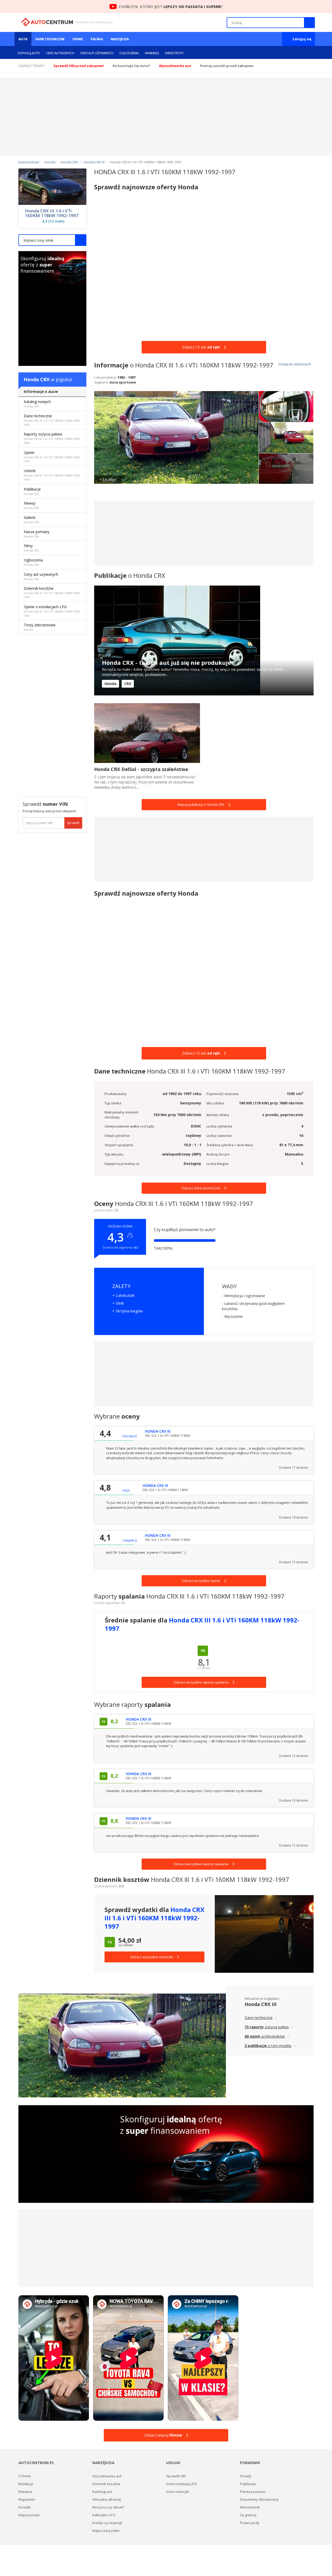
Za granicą (248, 2515)
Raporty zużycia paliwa (52, 438)
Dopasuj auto (29, 53)
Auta (23, 39)
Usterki (52, 475)
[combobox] (52, 240)
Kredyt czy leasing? (107, 2523)
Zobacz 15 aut (201, 347)
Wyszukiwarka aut (107, 2476)
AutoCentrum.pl (47, 22)
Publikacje (32, 491)
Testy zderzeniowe (40, 627)
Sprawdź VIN (176, 2476)
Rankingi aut (102, 2492)
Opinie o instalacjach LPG (52, 611)
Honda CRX (37, 379)
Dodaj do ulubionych (294, 364)
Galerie (31, 519)
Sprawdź (73, 823)
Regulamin (27, 2499)
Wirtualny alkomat (107, 2499)
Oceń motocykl (178, 2492)
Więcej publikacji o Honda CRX (201, 804)
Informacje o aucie (41, 391)
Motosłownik (250, 2507)
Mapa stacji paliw (106, 2531)
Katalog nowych (37, 404)
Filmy (31, 548)
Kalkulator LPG (104, 2515)
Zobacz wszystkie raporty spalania (201, 1864)
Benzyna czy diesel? (108, 2507)
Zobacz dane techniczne (201, 1188)
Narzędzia (120, 39)
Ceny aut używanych (97, 53)
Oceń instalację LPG (181, 2484)
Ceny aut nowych (60, 53)
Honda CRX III (261, 2004)
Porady (246, 2476)
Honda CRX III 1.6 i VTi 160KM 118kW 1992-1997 (52, 213)
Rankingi (152, 53)
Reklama (25, 2492)
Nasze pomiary (37, 534)
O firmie (25, 2476)
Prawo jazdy (250, 2523)
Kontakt (25, 2507)
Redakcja (26, 2484)
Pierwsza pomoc (253, 2492)
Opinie (78, 39)
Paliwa (97, 39)
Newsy (31, 505)
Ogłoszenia (129, 53)
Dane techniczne (50, 39)
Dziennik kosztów (52, 592)
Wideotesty (174, 53)
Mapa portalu (29, 2515)
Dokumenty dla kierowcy (259, 2499)
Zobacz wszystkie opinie (201, 1581)
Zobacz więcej (163, 2435)
